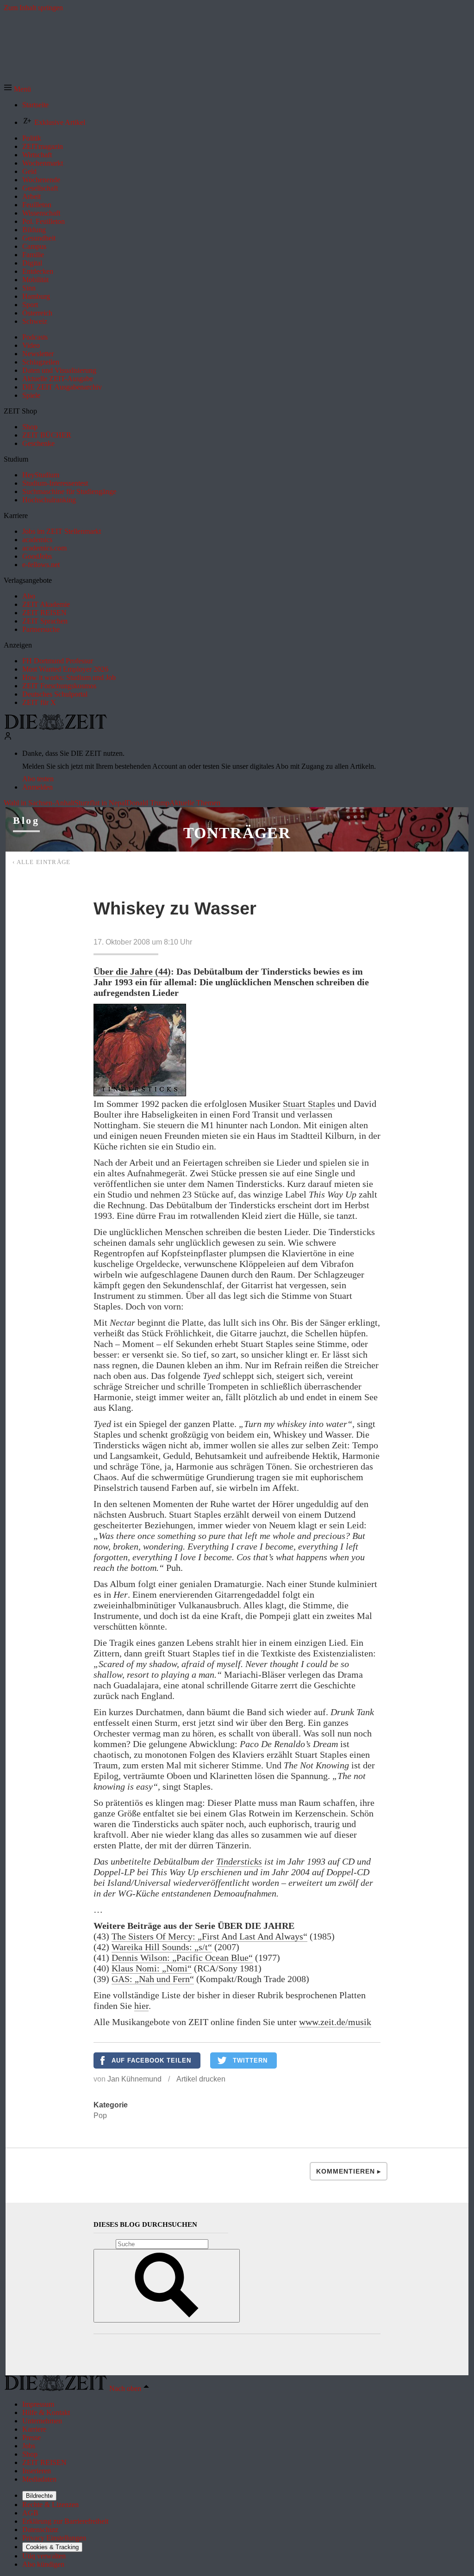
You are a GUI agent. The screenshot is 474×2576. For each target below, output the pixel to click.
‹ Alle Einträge (42, 862)
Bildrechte (39, 2496)
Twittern (250, 2060)
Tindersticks (239, 1861)
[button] (17, 89)
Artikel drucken (201, 2079)
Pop (100, 2116)
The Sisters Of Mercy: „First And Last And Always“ (209, 1936)
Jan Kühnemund (134, 2079)
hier (141, 2006)
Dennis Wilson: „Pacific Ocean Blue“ (182, 1958)
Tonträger (237, 833)
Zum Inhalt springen (33, 8)
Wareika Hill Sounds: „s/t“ (162, 1947)
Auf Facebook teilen (151, 2060)
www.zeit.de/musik (335, 2022)
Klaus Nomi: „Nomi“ (152, 1968)
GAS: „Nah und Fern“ (153, 1979)
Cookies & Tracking (52, 2547)
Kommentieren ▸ (349, 2171)
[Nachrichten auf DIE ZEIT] (56, 727)
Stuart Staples (309, 1104)
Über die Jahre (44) (132, 971)
